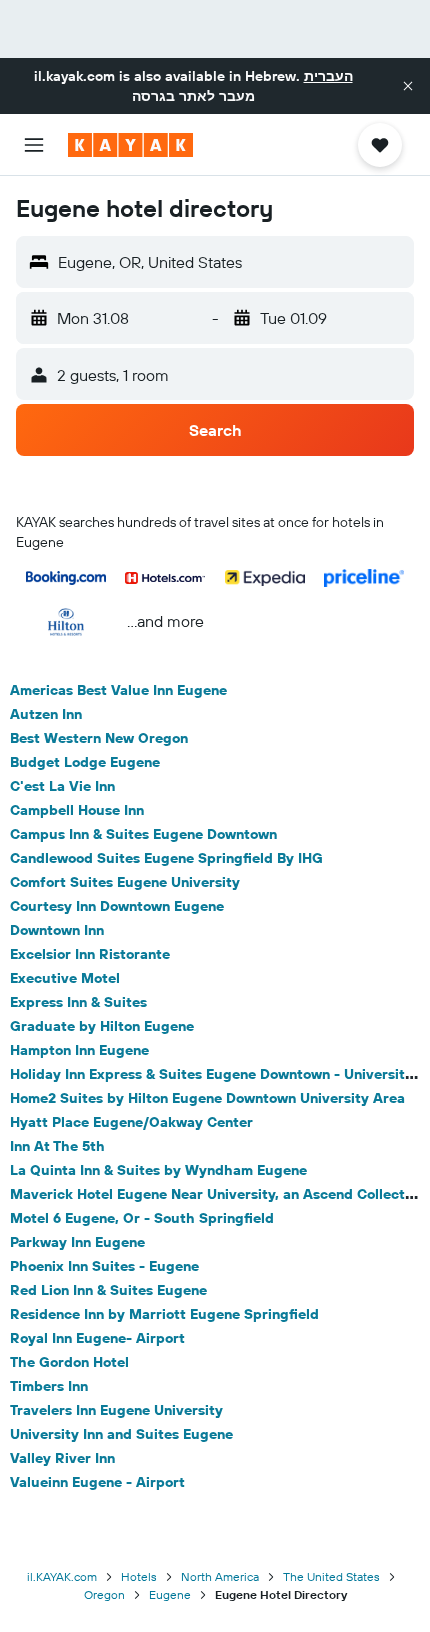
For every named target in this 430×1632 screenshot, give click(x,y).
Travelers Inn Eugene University (116, 1410)
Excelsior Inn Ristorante (90, 954)
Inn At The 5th (57, 1146)
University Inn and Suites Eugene (121, 1434)
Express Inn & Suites (78, 1002)
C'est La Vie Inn (62, 786)
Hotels (139, 1576)
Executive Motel (65, 978)
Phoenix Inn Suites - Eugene (104, 1266)
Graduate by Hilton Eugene (102, 1026)
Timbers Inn (49, 1386)
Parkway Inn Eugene (77, 1242)
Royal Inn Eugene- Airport (97, 1338)
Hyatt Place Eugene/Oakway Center (131, 1122)
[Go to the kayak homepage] (130, 145)
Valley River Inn (62, 1458)
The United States (331, 1576)
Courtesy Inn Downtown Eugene (117, 906)
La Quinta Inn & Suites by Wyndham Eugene (158, 1170)
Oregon (104, 1594)
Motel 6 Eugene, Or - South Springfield (142, 1218)
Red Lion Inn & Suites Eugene (108, 1290)
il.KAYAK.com (62, 1576)
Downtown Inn (57, 930)
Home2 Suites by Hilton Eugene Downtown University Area (207, 1098)
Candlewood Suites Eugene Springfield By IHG (166, 858)
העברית (328, 76)
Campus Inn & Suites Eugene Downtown (143, 834)
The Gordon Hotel (69, 1362)
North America (220, 1576)
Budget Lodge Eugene (85, 762)
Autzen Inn (46, 714)
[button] (408, 86)
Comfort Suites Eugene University (125, 882)
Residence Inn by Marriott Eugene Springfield (164, 1314)
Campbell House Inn (77, 810)
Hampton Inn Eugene (79, 1050)
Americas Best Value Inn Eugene (118, 690)
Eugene (170, 1594)
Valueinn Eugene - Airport (97, 1482)
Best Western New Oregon (99, 738)
